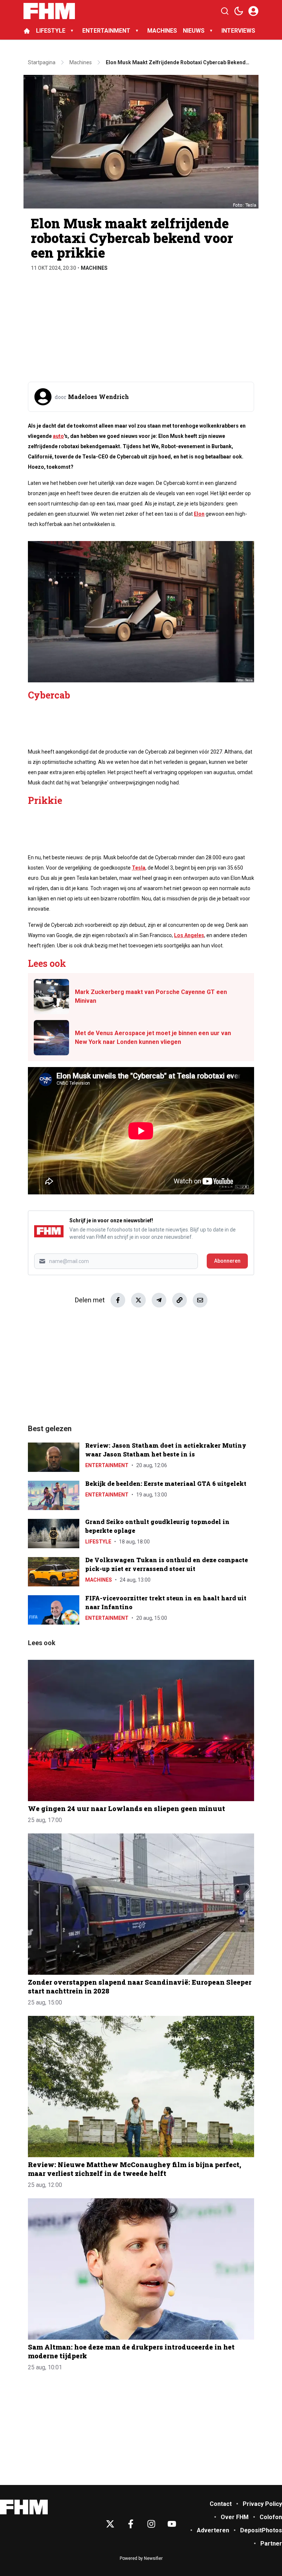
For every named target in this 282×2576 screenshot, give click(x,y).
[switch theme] (239, 11)
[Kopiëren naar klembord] (180, 1300)
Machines (94, 268)
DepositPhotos (261, 2530)
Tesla (139, 868)
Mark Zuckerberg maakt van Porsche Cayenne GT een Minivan (151, 996)
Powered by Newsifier (141, 2558)
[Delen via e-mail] (200, 1300)
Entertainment (107, 1465)
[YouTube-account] (172, 2524)
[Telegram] (159, 1300)
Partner (271, 2544)
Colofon (271, 2517)
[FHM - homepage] (49, 11)
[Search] (225, 11)
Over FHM (235, 2517)
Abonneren (227, 1261)
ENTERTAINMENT (106, 31)
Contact (221, 2504)
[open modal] (253, 11)
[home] (27, 31)
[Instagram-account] (151, 2524)
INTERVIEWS (239, 31)
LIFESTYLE (51, 31)
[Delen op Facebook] (118, 1300)
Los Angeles (189, 935)
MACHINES (162, 31)
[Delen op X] (138, 1300)
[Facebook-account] (131, 2524)
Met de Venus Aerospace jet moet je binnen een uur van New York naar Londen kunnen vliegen (153, 1037)
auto (58, 436)
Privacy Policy (262, 2504)
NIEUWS (194, 31)
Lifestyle (98, 1542)
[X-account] (110, 2524)
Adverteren (213, 2530)
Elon (199, 514)
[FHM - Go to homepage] (24, 2507)
